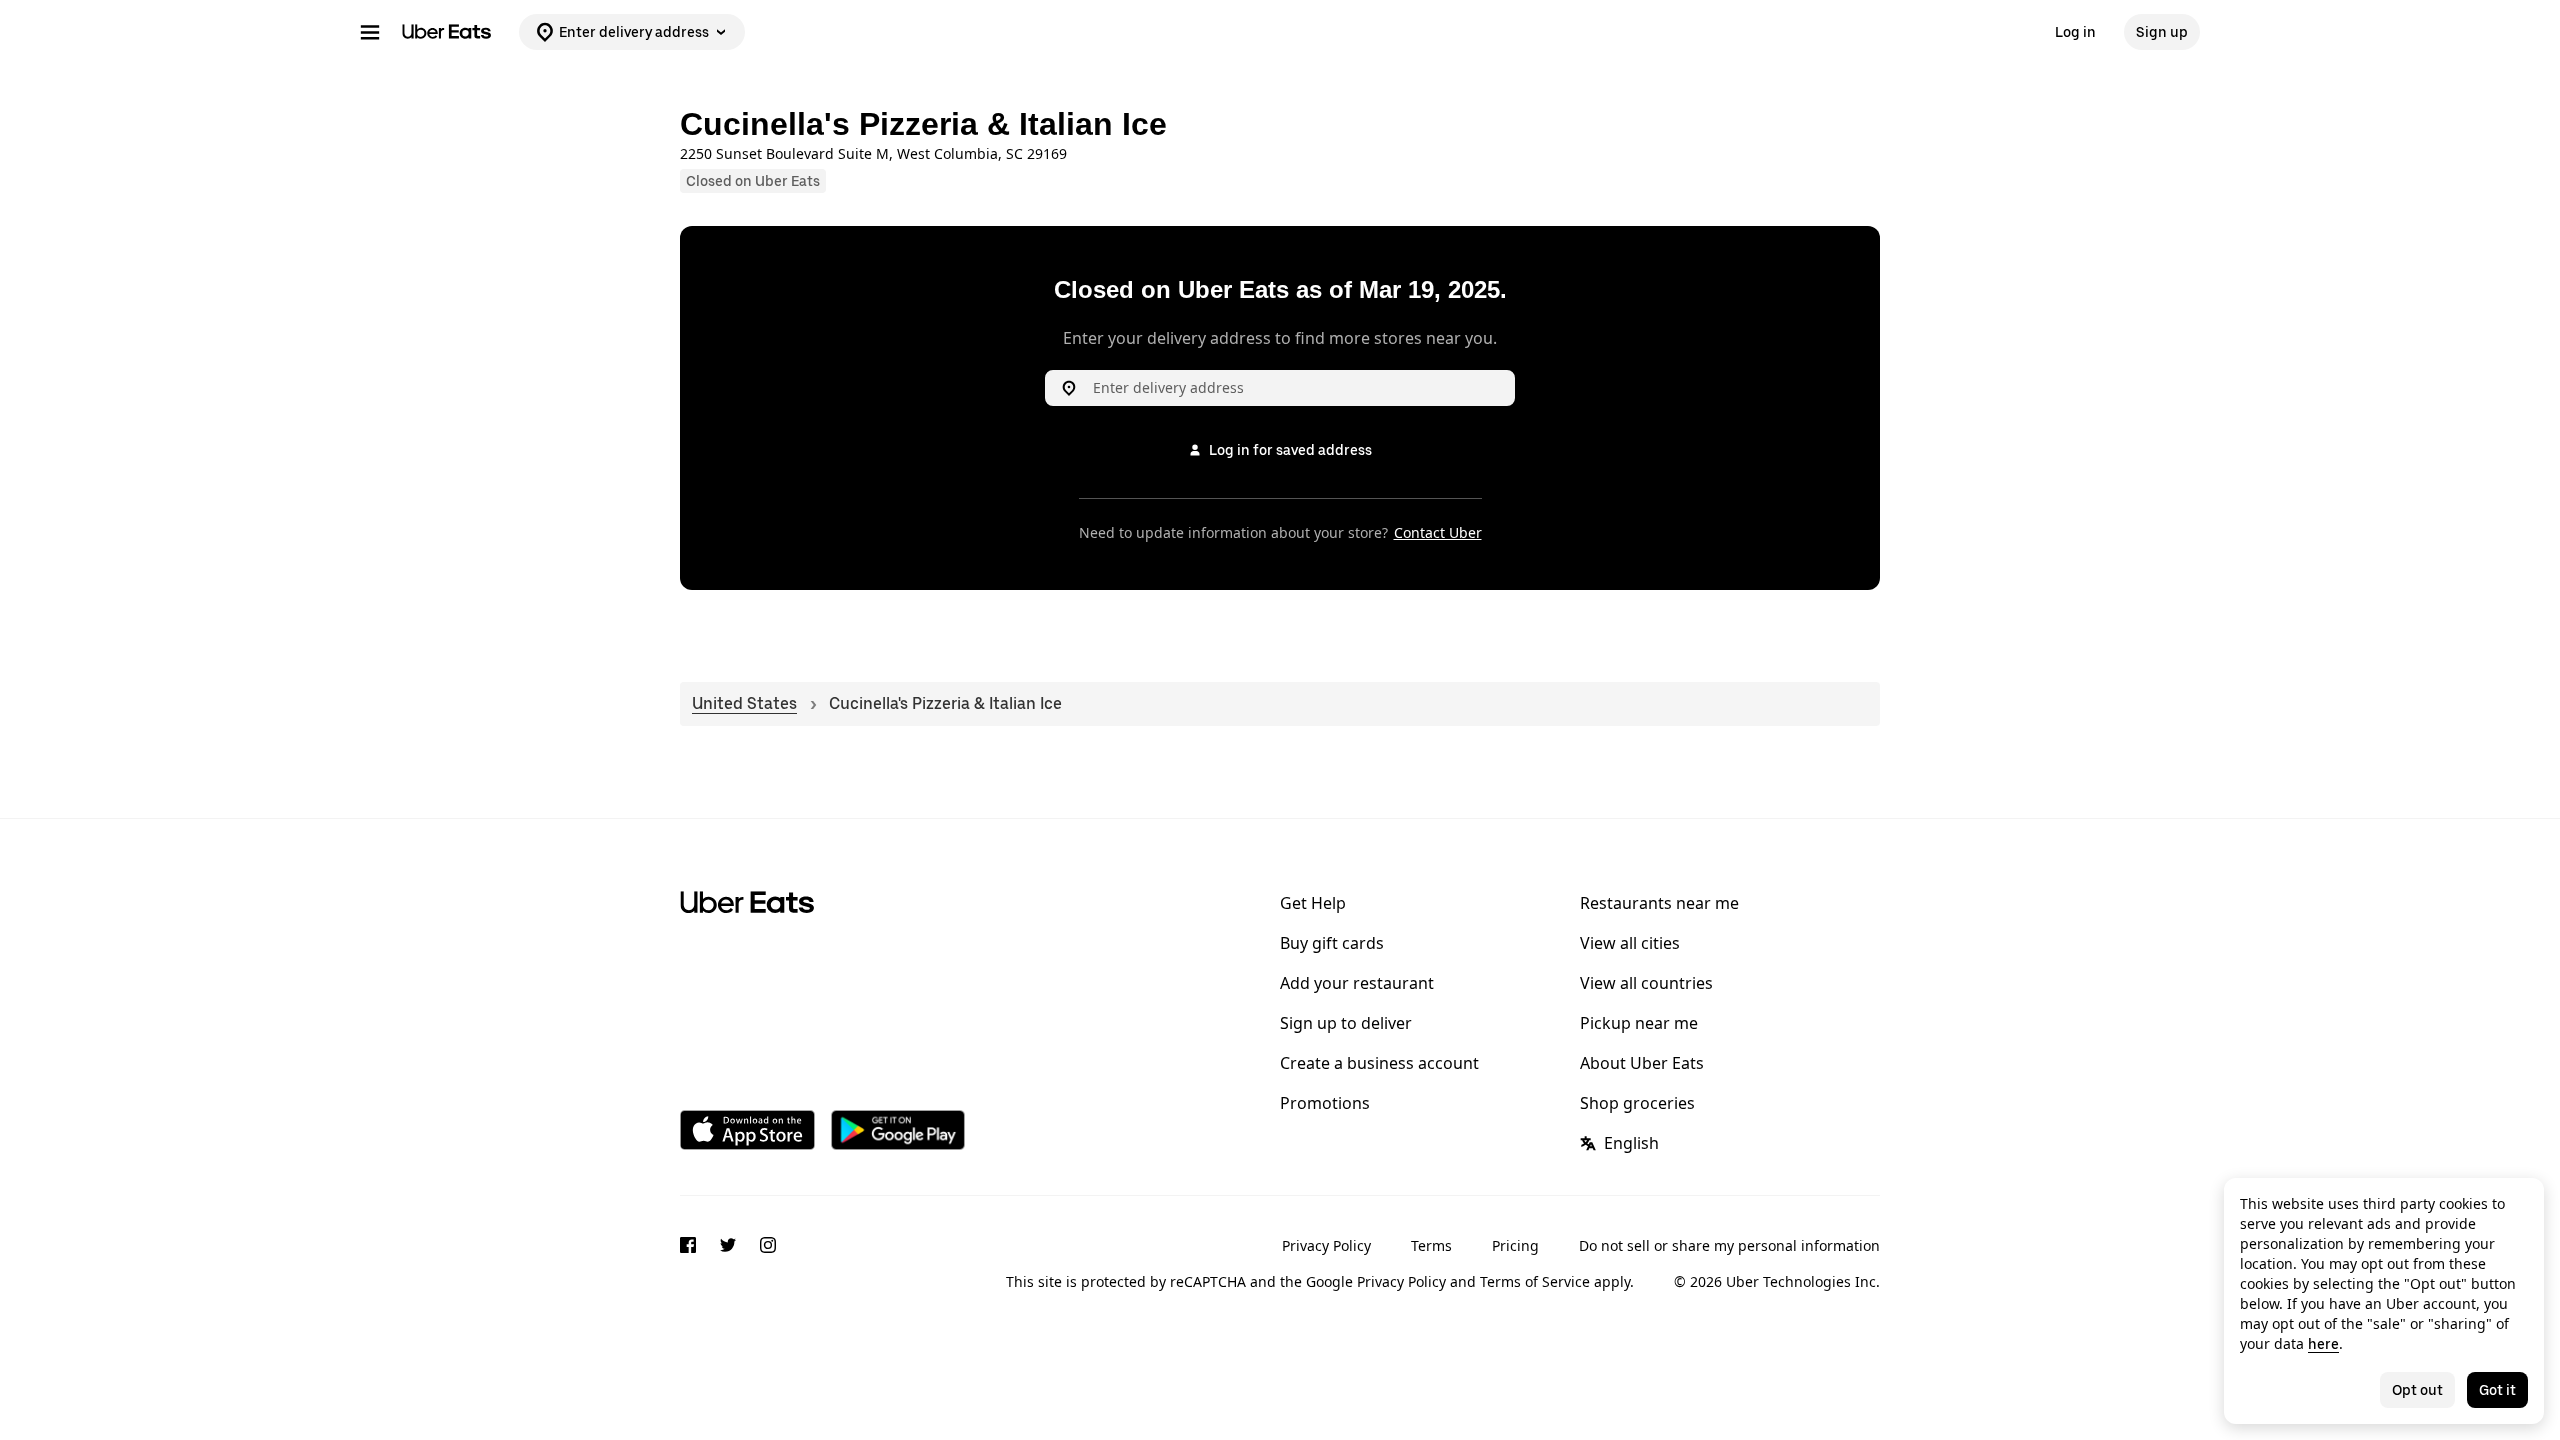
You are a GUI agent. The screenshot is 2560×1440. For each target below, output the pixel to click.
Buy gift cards (1332, 943)
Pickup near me (1639, 1023)
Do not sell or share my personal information (1729, 1245)
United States (744, 703)
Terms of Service (1535, 1281)
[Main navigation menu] (370, 32)
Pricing (1515, 1245)
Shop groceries (1637, 1103)
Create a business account (1379, 1063)
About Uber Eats (1642, 1063)
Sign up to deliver (1346, 1023)
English (1631, 1143)
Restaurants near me (1659, 903)
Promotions (1325, 1103)
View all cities (1630, 943)
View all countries (1646, 983)
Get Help (1313, 903)
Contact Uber (1438, 532)
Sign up (2162, 32)
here (2323, 1344)
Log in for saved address (1290, 450)
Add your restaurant (1357, 983)
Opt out (2417, 1390)
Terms (1431, 1245)
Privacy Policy (1326, 1245)
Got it (2497, 1390)
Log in (2075, 32)
